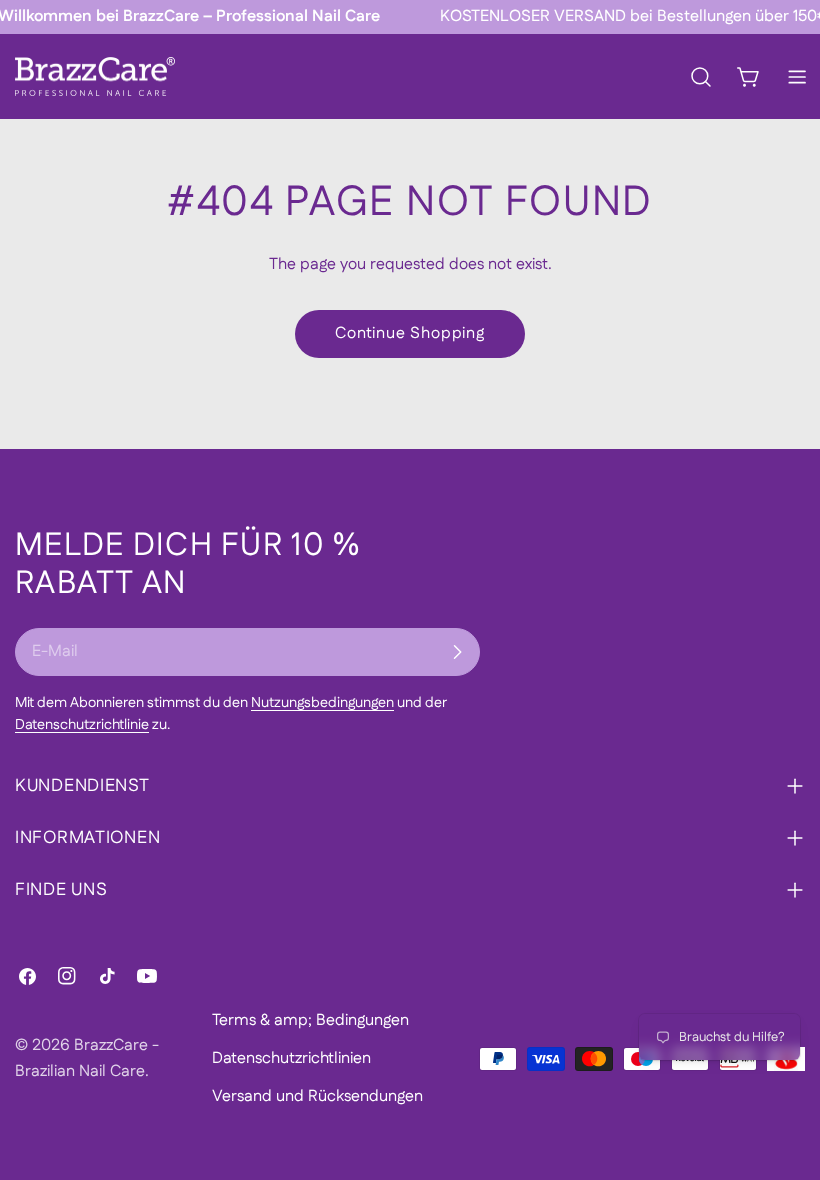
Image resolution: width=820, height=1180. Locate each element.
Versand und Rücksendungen (317, 1096)
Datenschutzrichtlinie (82, 725)
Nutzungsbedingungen (322, 703)
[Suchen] (701, 77)
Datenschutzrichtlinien (291, 1058)
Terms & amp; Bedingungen (310, 1020)
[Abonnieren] (457, 652)
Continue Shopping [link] (410, 333)
